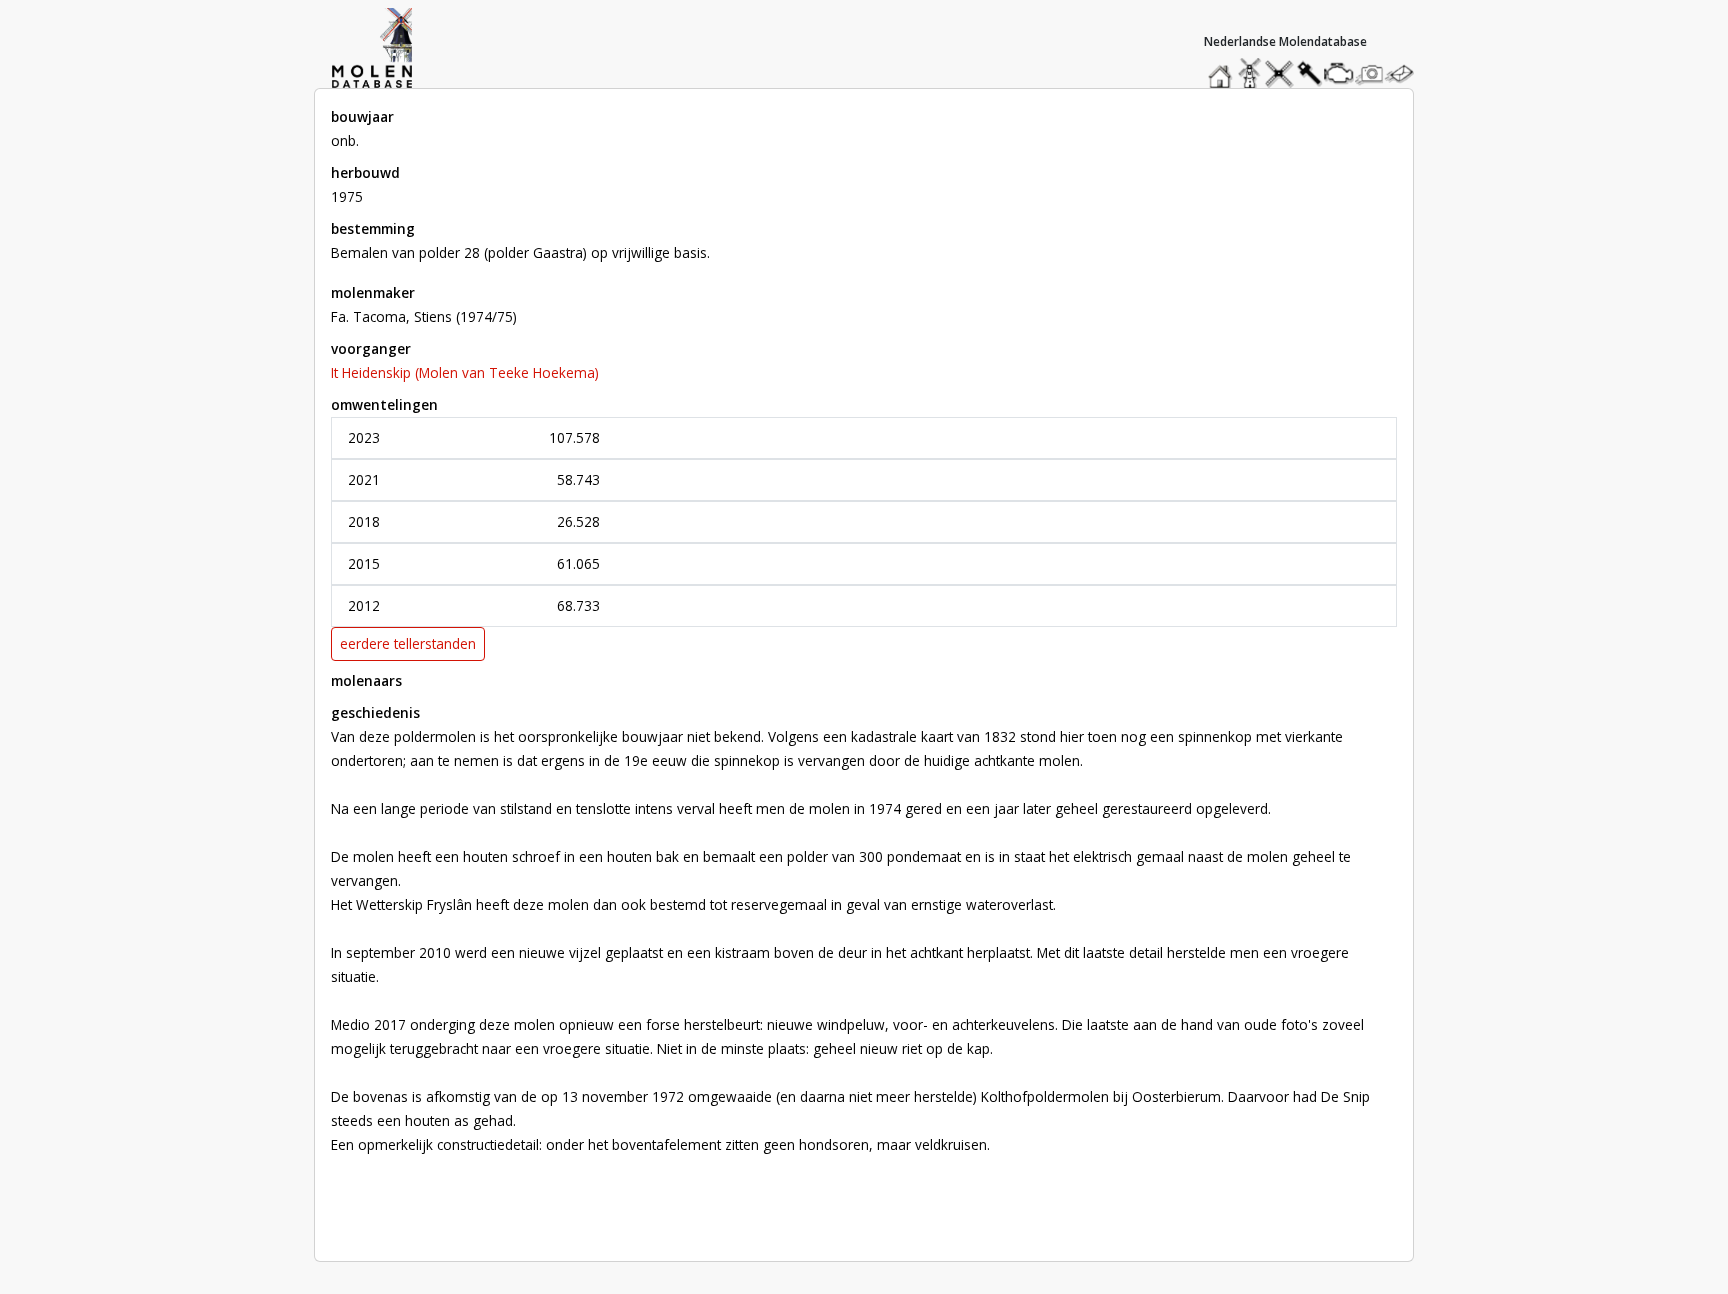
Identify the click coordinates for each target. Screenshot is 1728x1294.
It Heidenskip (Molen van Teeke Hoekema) (465, 372)
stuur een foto (1370, 73)
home (1223, 68)
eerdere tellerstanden (408, 643)
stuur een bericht (1405, 73)
